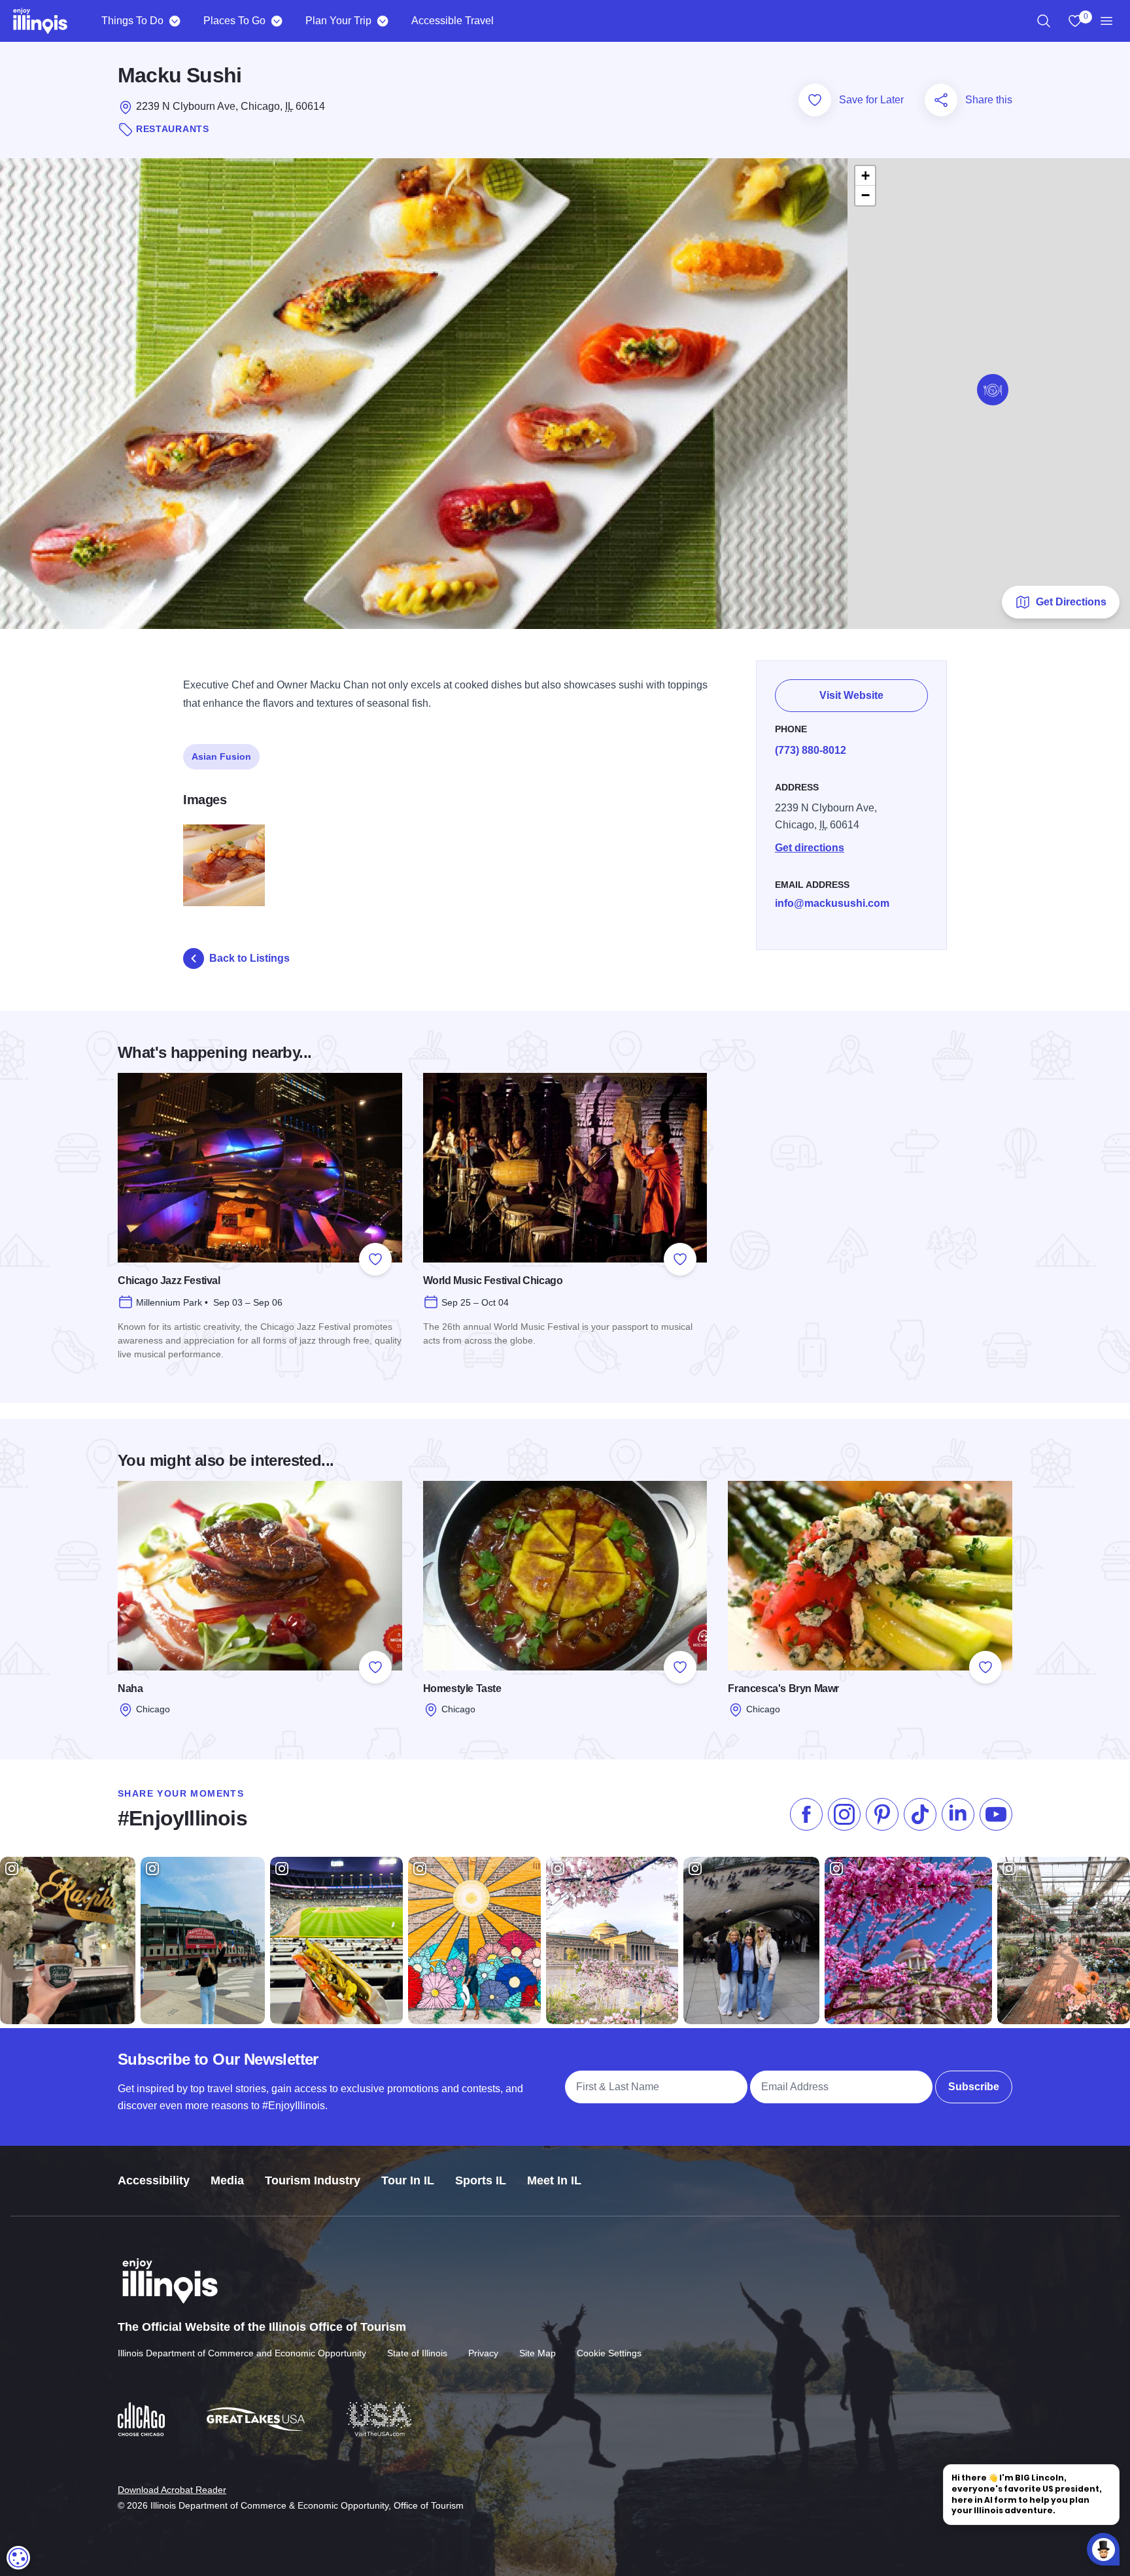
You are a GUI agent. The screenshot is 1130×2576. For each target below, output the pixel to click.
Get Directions (1071, 602)
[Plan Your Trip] (382, 21)
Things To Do (132, 21)
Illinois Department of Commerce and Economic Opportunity (242, 2353)
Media (227, 2180)
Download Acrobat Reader (172, 2490)
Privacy (483, 2353)
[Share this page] (941, 100)
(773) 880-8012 (811, 750)
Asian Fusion (221, 756)
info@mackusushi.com (832, 903)
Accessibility (154, 2180)
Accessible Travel (453, 21)
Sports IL (481, 2180)
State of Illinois (417, 2353)
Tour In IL (408, 2180)
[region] (1044, 21)
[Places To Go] (276, 21)
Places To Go (234, 21)
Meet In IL (554, 2180)
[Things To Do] (174, 21)
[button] (993, 390)
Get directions (810, 848)
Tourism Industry (313, 2180)
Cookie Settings (609, 2353)
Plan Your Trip (338, 21)
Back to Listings (249, 958)
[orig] (224, 865)
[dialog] (18, 2558)
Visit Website (851, 695)
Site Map (538, 2353)
